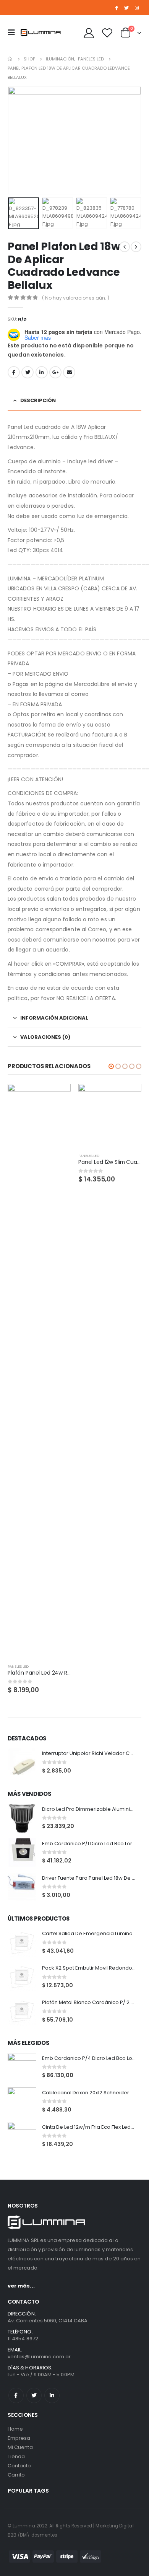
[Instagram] (137, 8)
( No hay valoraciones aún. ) (76, 298)
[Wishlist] (107, 33)
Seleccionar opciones (58, 1097)
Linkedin (52, 2395)
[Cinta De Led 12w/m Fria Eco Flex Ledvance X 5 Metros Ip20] (22, 2136)
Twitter (28, 372)
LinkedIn (42, 372)
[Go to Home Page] (10, 59)
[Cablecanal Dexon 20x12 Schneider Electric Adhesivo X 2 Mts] (22, 2102)
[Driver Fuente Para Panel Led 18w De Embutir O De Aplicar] (22, 1887)
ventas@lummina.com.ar (39, 2357)
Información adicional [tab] (54, 1018)
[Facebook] (117, 8)
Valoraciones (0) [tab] (45, 1037)
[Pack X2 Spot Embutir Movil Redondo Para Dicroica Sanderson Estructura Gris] (22, 1977)
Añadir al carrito (129, 1097)
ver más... (21, 2286)
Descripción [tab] (38, 400)
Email (69, 372)
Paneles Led (18, 1666)
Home (15, 2429)
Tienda (16, 2456)
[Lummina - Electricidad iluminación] (44, 32)
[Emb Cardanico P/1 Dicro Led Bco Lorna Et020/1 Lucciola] (22, 1853)
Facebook (14, 372)
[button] (111, 1066)
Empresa (19, 2438)
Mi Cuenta (20, 2447)
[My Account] (89, 33)
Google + (55, 372)
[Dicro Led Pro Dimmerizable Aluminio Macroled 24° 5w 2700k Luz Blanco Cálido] (22, 1818)
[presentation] (17, 140)
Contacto (19, 2466)
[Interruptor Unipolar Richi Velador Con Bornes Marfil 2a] (22, 1762)
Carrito (16, 2475)
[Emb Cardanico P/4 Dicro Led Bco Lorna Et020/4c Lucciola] (22, 2067)
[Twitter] (126, 8)
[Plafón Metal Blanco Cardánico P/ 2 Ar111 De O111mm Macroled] (22, 2011)
